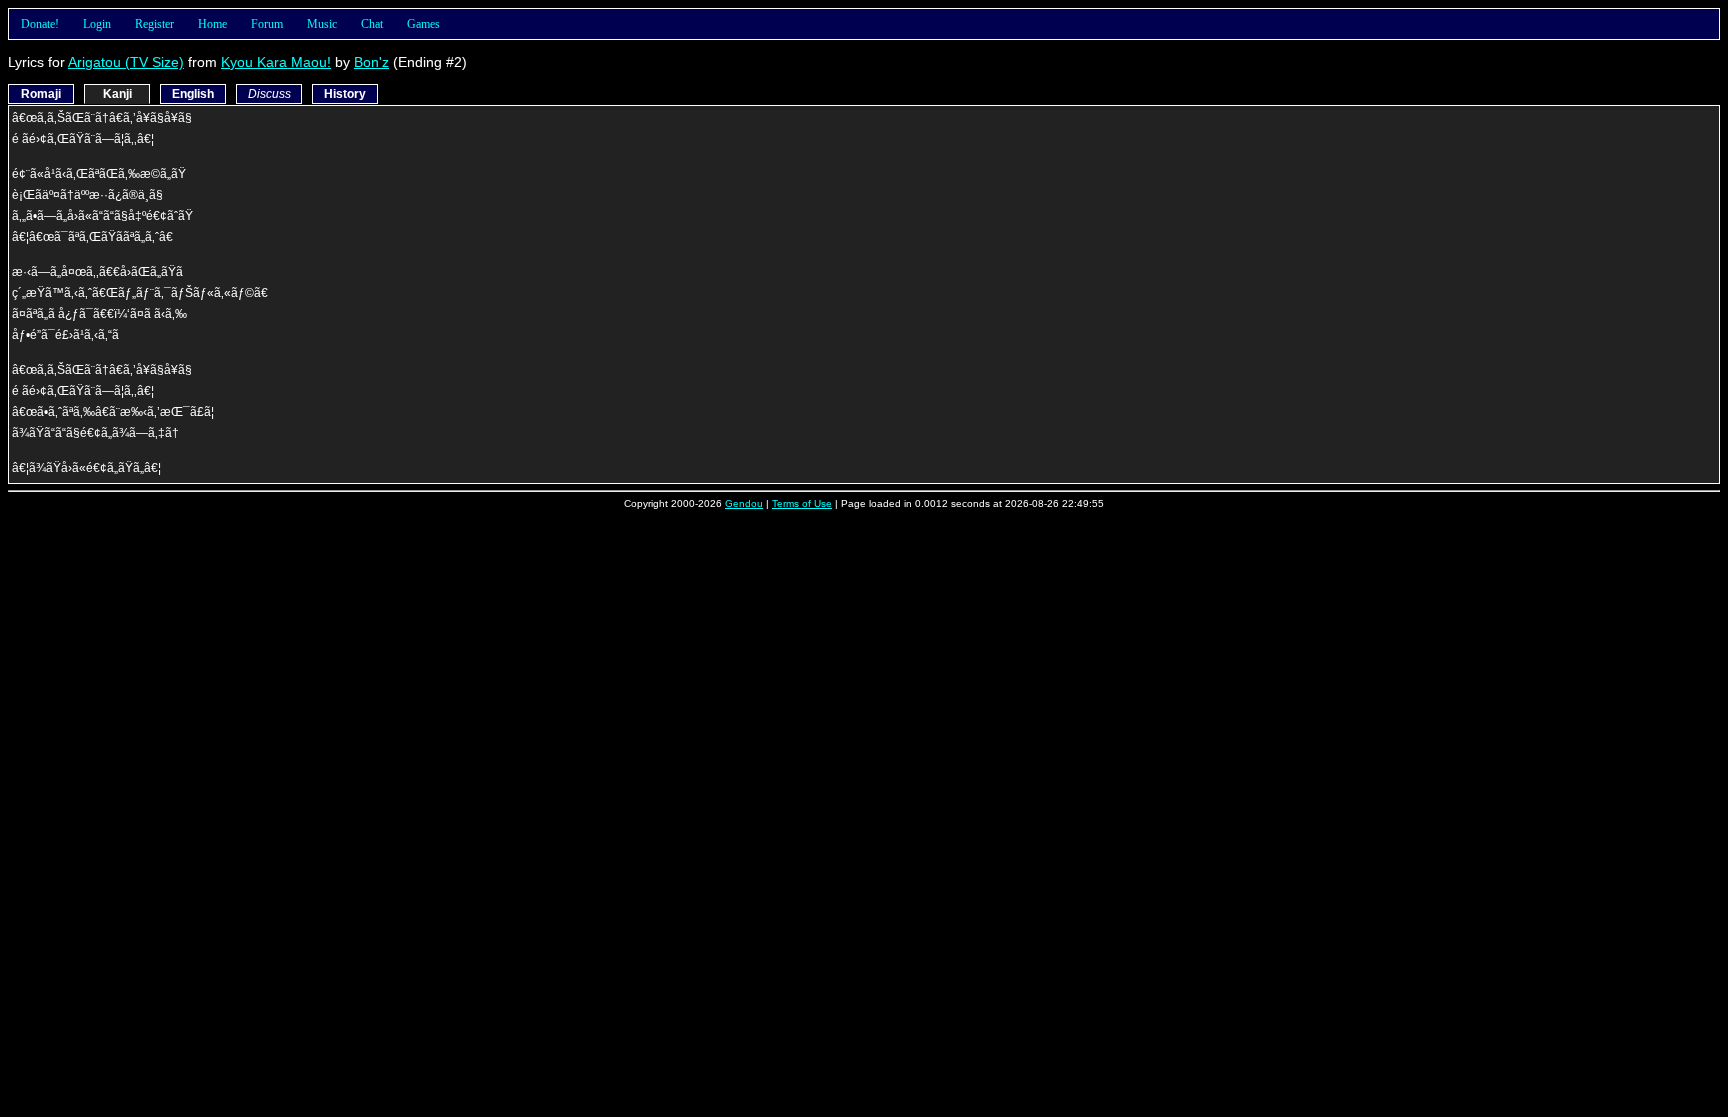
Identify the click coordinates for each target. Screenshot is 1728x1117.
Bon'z (371, 62)
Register (154, 24)
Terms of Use (802, 503)
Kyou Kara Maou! (276, 62)
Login (97, 24)
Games (423, 24)
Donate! (40, 24)
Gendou (744, 503)
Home (212, 24)
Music (322, 24)
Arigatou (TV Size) (126, 62)
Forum (267, 24)
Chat (372, 24)
